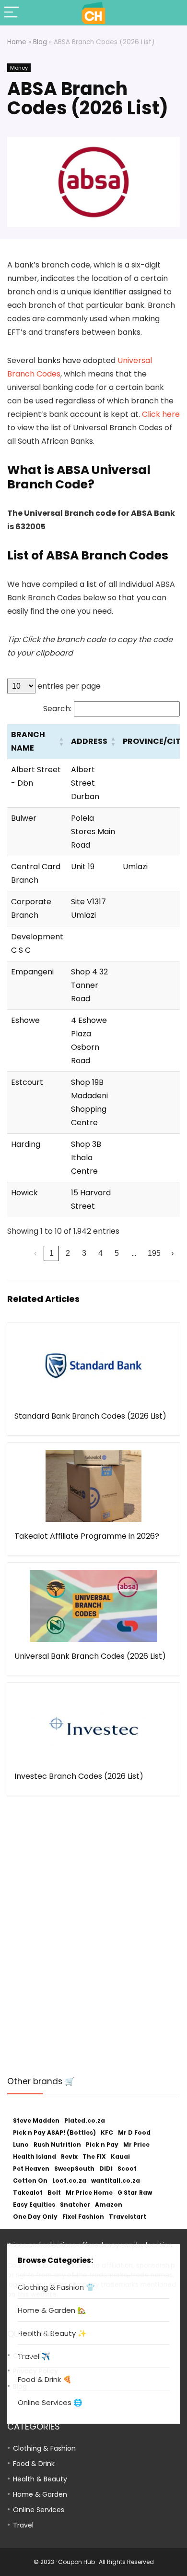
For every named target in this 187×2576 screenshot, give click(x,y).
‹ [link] (35, 1253)
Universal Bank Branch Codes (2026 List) (90, 1656)
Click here (161, 414)
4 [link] (100, 1253)
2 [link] (68, 1253)
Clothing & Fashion (44, 2448)
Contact (27, 2356)
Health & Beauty (40, 2479)
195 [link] (154, 1253)
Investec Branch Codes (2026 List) (79, 1776)
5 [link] (117, 1253)
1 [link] (52, 1253)
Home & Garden (40, 2494)
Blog (40, 42)
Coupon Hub (76, 2562)
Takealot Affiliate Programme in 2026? (87, 1536)
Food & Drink (34, 2464)
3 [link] (84, 1253)
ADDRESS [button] (89, 741)
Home (17, 42)
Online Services (39, 2510)
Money (19, 68)
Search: (57, 709)
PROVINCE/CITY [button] (154, 741)
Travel (23, 2525)
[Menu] (12, 13)
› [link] (172, 1253)
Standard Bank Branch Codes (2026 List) (90, 1416)
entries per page (68, 686)
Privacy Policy (35, 2371)
